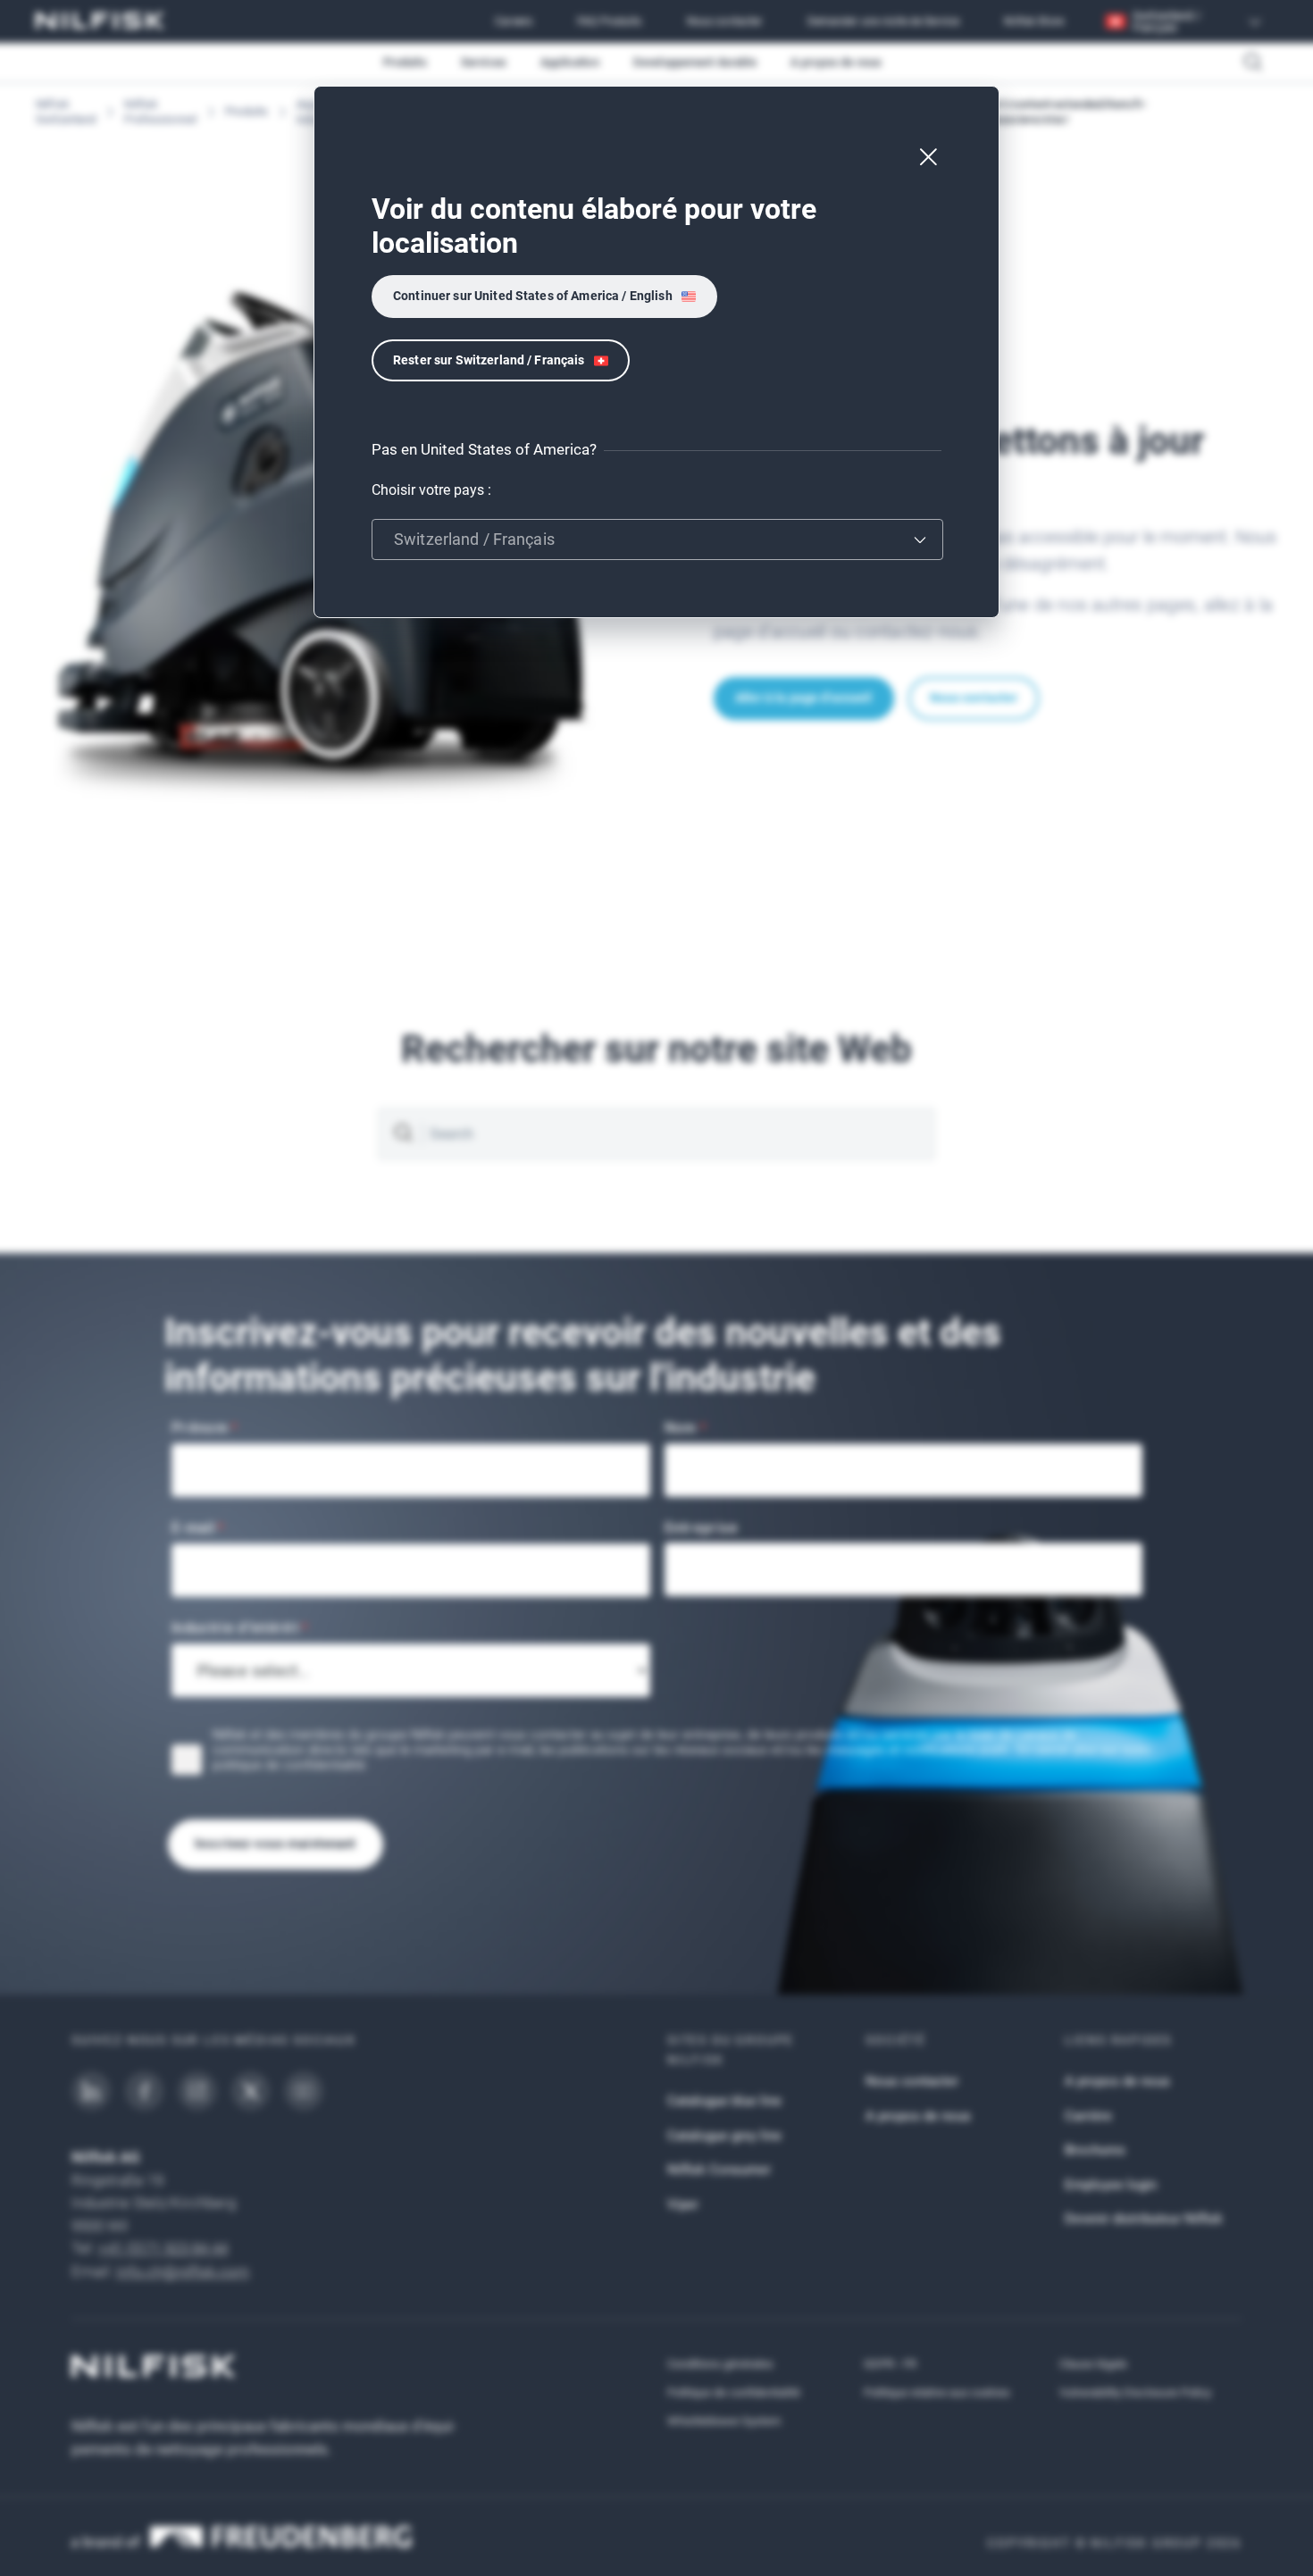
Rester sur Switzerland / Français (489, 360)
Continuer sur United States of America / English (533, 296)
